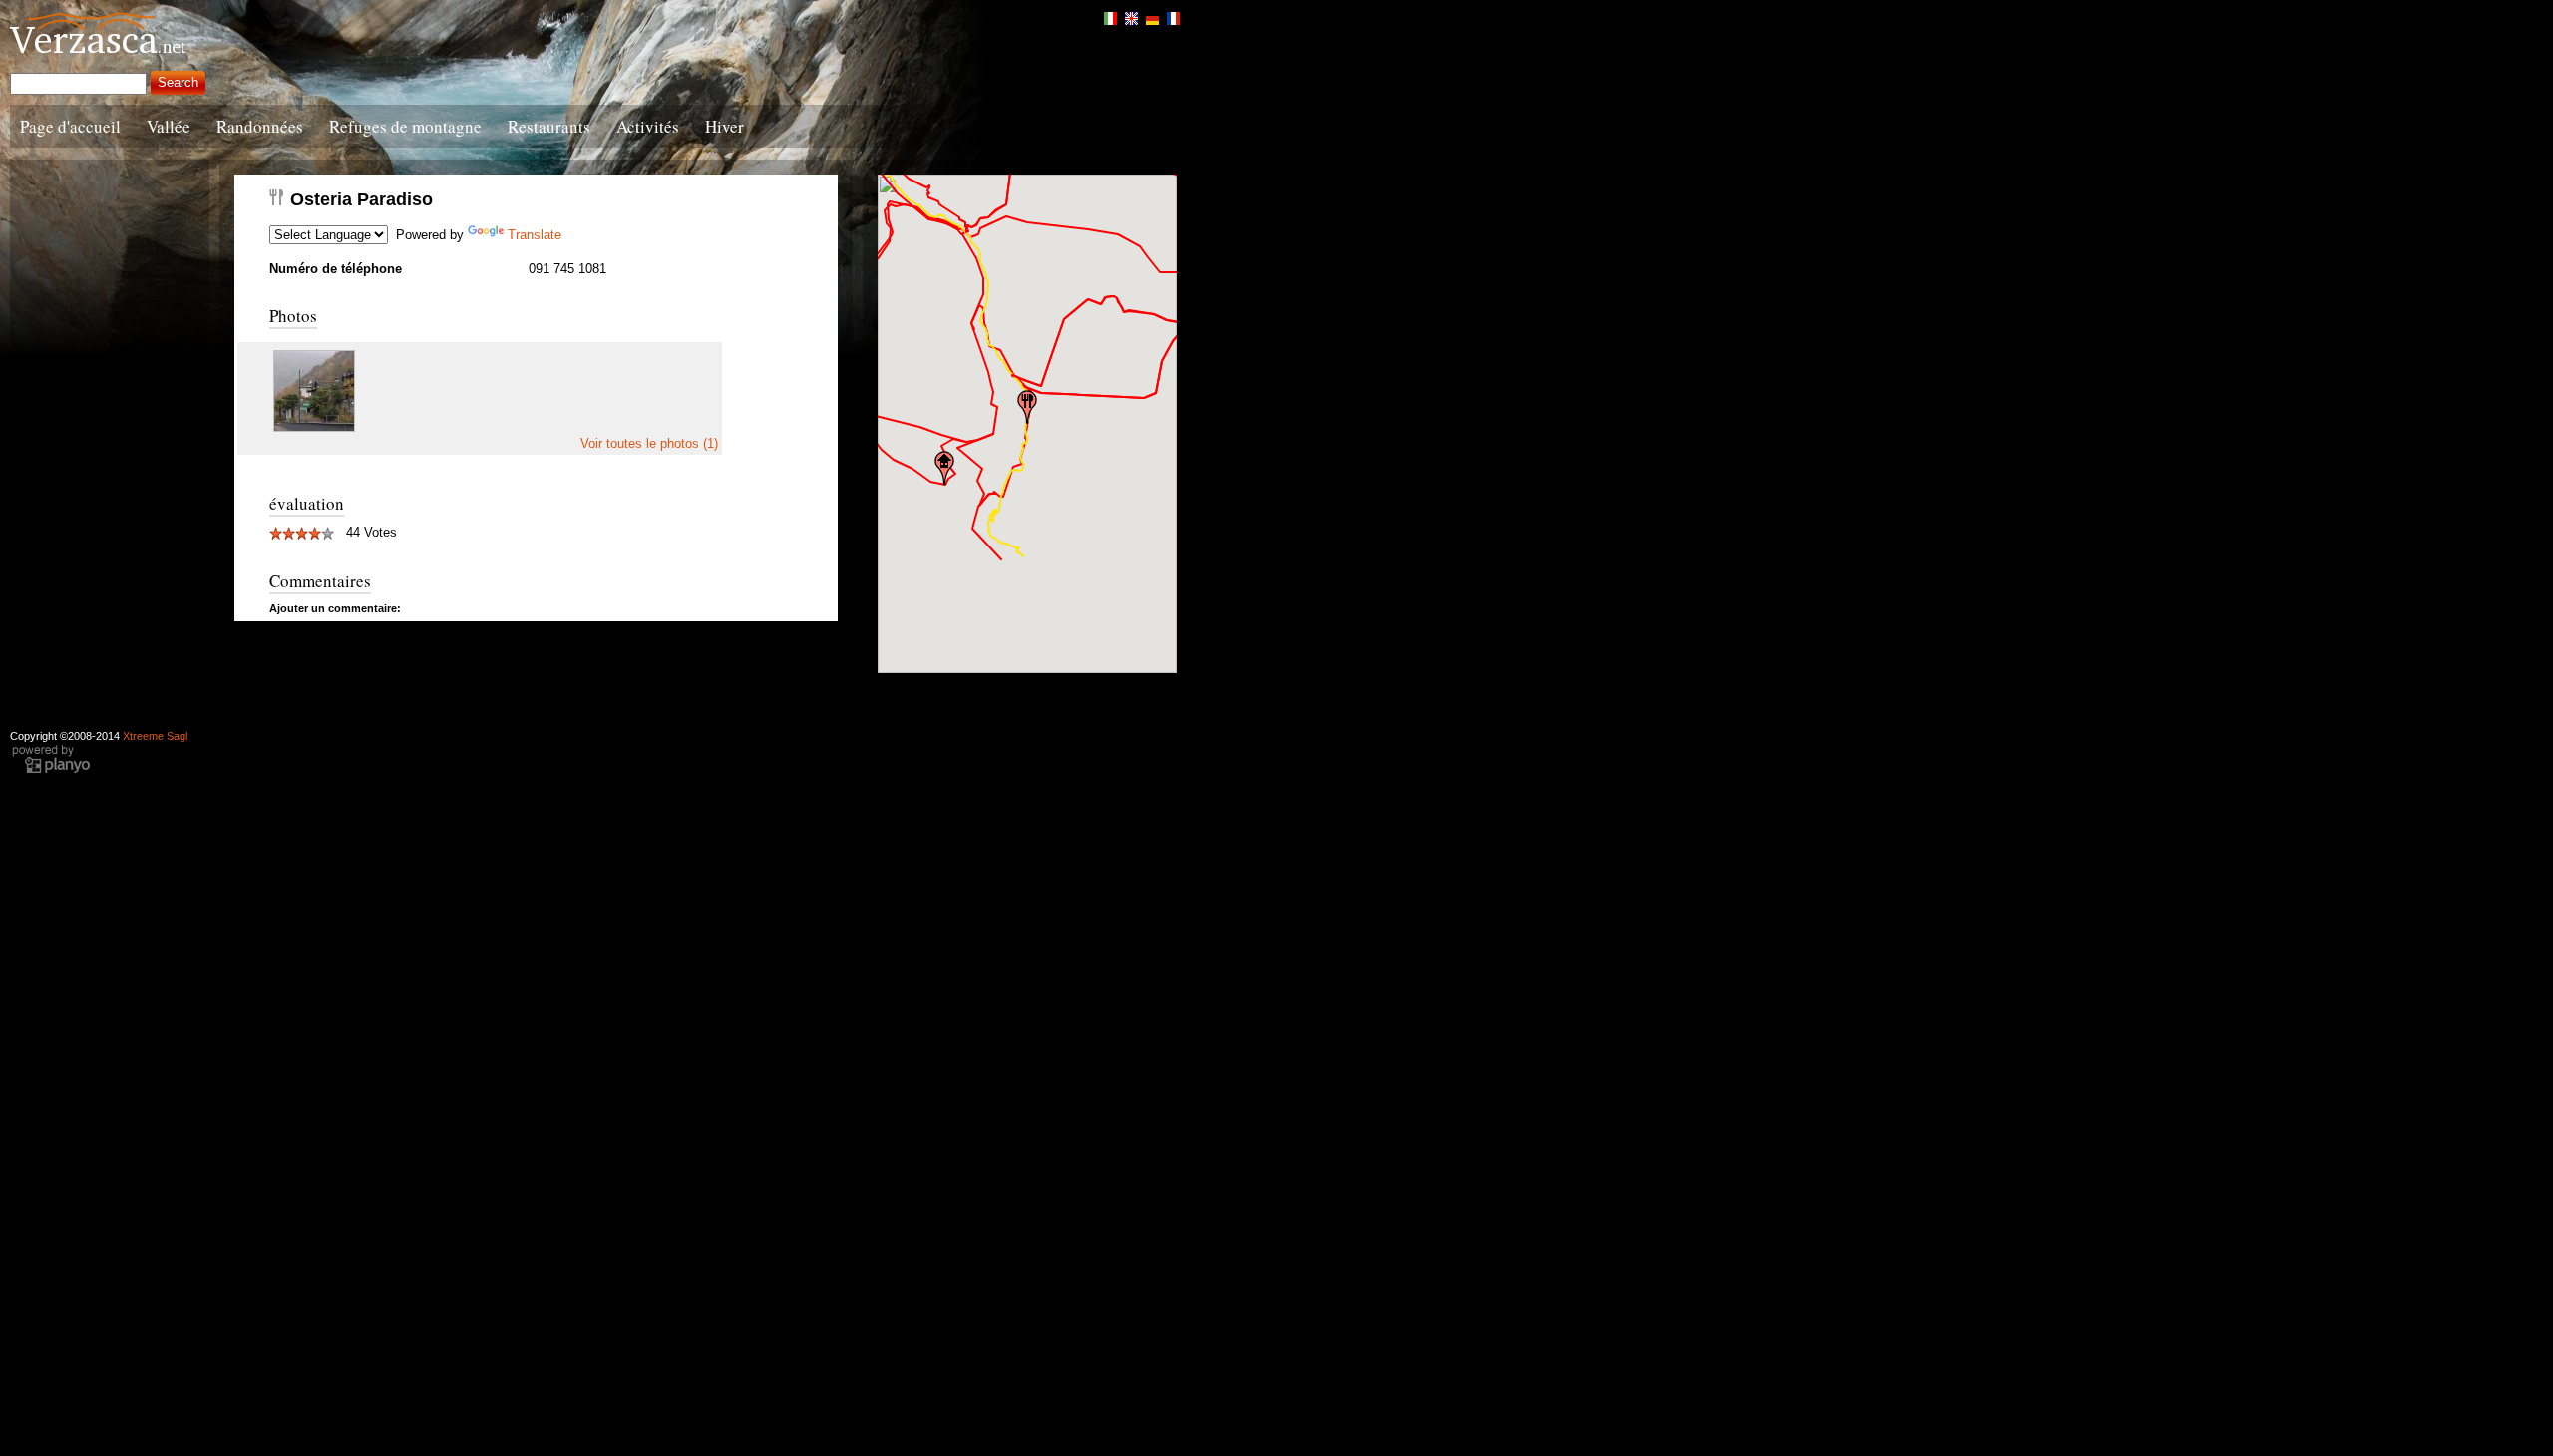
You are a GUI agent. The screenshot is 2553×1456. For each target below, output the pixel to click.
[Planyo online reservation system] (51, 771)
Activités (648, 126)
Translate (535, 235)
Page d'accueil (70, 126)
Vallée (169, 126)
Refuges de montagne (405, 126)
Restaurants (549, 126)
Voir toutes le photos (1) (649, 443)
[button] (1027, 407)
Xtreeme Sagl (155, 736)
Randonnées (260, 126)
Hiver (725, 126)
